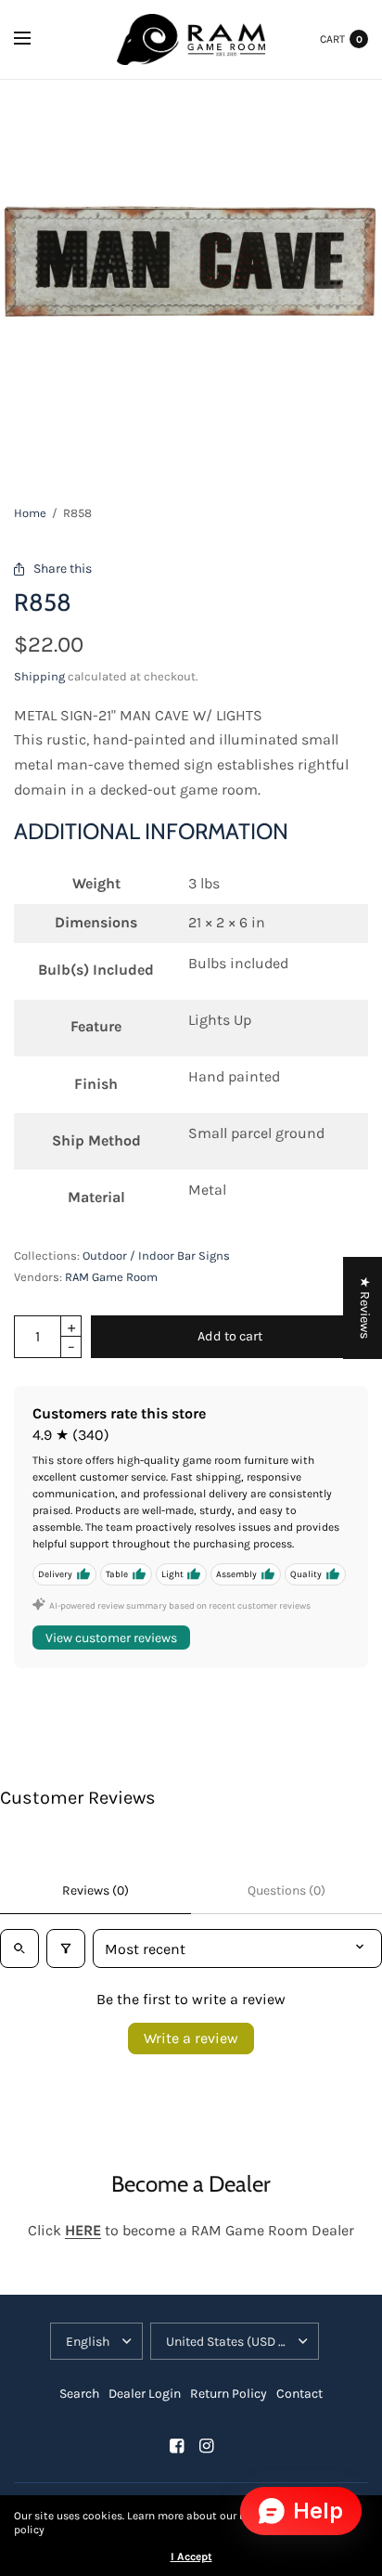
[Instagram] (206, 2446)
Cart (332, 39)
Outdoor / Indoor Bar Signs (156, 1256)
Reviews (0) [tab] (95, 1890)
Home (30, 513)
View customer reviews (111, 1638)
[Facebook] (176, 2446)
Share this (63, 569)
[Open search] (19, 1948)
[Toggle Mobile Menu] (34, 39)
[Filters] (66, 1948)
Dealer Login (145, 2394)
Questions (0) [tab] (286, 1890)
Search (79, 2394)
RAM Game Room (111, 1277)
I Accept (191, 2557)
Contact (299, 2394)
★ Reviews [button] (365, 1308)
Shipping (39, 676)
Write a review (191, 2038)
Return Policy (229, 2394)
